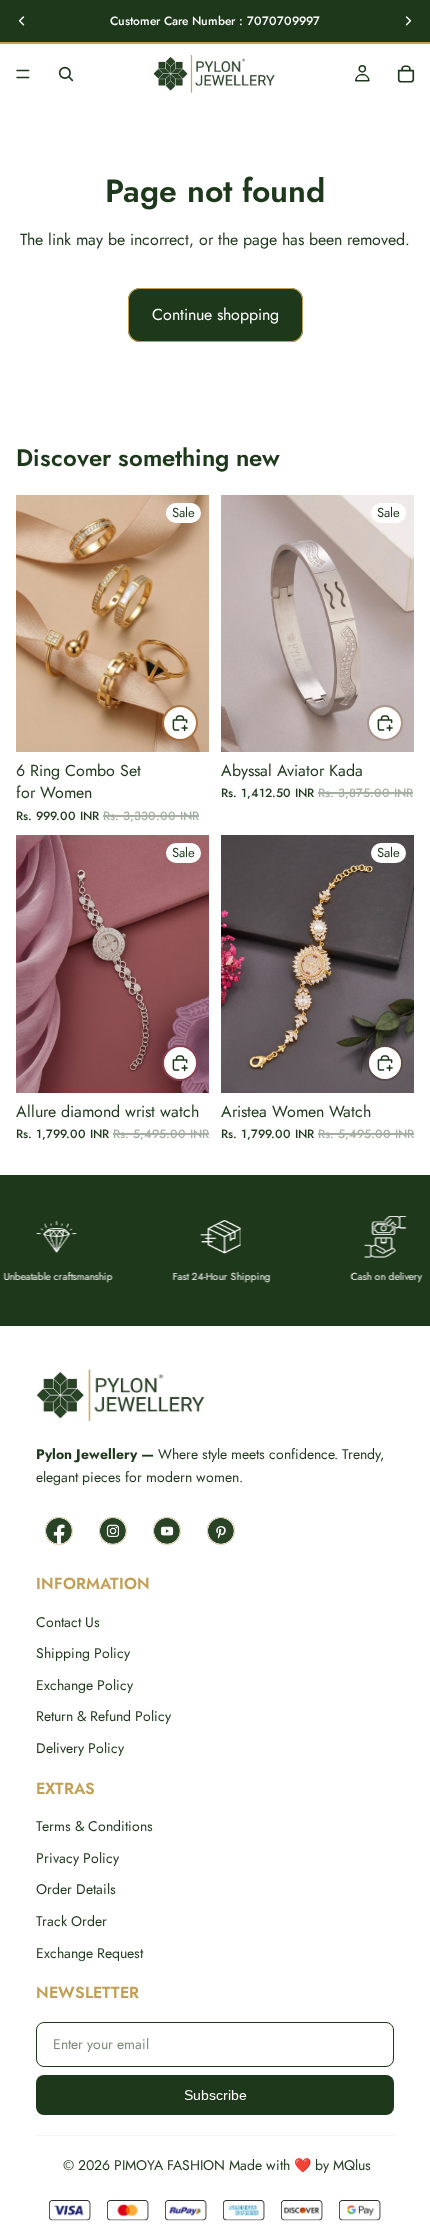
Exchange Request (89, 1953)
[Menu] (23, 74)
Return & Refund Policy (103, 1716)
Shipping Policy (83, 1653)
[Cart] (406, 74)
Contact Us (68, 1622)
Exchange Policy (84, 1685)
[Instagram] (113, 1531)
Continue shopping (215, 314)
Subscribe (215, 2095)
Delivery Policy (80, 1748)
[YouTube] (167, 1531)
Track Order (71, 1921)
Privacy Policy (77, 1858)
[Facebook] (59, 1531)
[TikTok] (221, 1531)
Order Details (76, 1889)
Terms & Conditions (94, 1826)
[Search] (66, 74)
